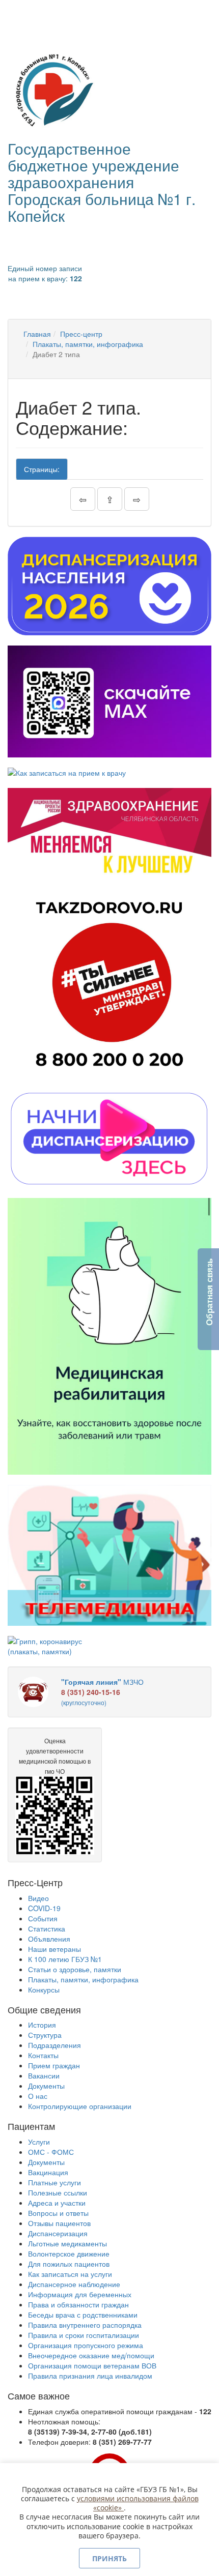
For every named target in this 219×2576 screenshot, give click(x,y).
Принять (109, 2558)
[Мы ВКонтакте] (17, 13)
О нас (38, 2096)
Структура (45, 2035)
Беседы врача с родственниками (83, 2315)
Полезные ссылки (58, 2192)
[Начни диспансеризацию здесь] (109, 1138)
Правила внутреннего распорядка (85, 2325)
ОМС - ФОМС (51, 2152)
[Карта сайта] (31, 13)
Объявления (49, 1939)
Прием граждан (54, 2065)
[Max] (109, 701)
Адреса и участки (57, 2203)
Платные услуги (54, 2182)
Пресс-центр (81, 334)
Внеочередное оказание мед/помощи (91, 2355)
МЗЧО (102, 1692)
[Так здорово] (109, 983)
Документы (46, 2086)
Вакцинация (48, 2172)
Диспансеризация (58, 2233)
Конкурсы (44, 1989)
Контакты (43, 2055)
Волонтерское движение (69, 2253)
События (43, 1918)
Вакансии (44, 2075)
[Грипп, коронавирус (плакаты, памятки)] (55, 1646)
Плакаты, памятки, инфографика (88, 344)
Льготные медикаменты (67, 2243)
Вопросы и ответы (58, 2213)
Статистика (47, 1928)
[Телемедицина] (109, 1555)
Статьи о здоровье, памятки (75, 1969)
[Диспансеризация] (109, 586)
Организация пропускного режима (86, 2345)
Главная (37, 334)
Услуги (39, 2142)
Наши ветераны (54, 1949)
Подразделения (54, 2045)
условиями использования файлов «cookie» (138, 2503)
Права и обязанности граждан (78, 2304)
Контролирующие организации (80, 2106)
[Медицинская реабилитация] (109, 1337)
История (42, 2025)
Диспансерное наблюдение (74, 2284)
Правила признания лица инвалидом (90, 2376)
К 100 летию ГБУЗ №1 (65, 1959)
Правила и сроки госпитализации (84, 2335)
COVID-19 (44, 1908)
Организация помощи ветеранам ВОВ (92, 2365)
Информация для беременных (80, 2294)
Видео (38, 1898)
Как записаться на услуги (70, 2274)
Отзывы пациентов (59, 2223)
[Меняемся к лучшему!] (109, 833)
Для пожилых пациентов (69, 2264)
